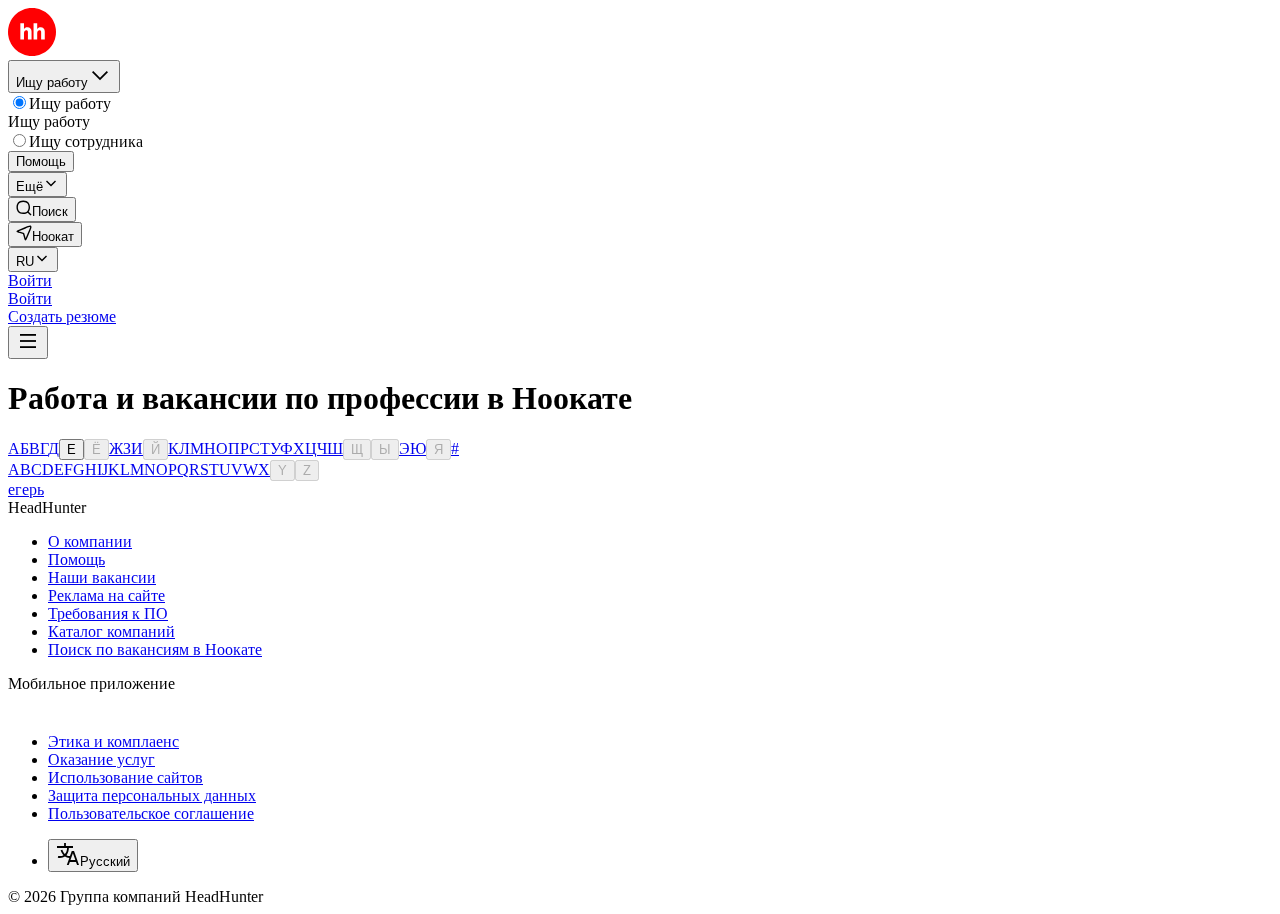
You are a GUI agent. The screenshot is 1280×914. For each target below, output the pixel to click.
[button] (30, 280)
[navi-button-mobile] (28, 342)
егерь (26, 489)
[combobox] (93, 855)
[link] (42, 209)
